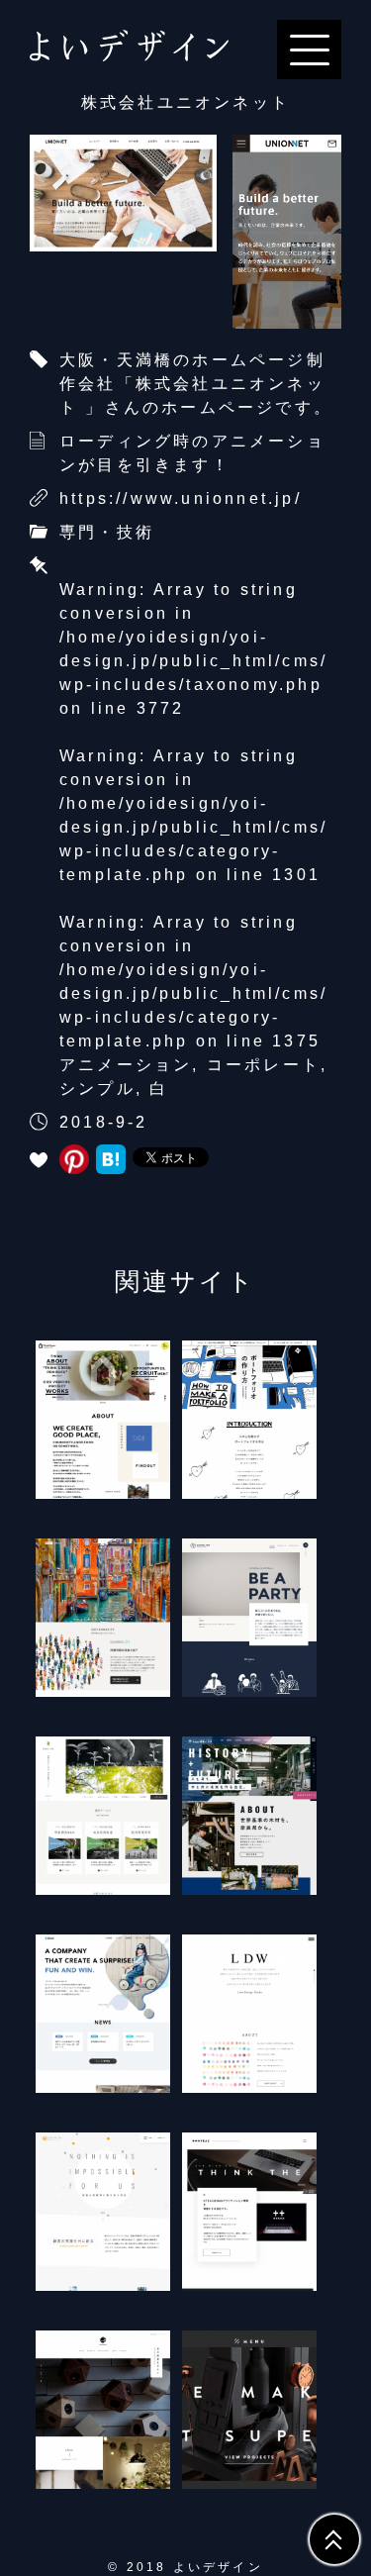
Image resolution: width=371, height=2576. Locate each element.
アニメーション (126, 1065)
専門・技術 (107, 532)
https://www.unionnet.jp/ (181, 498)
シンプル (97, 1089)
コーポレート (264, 1065)
